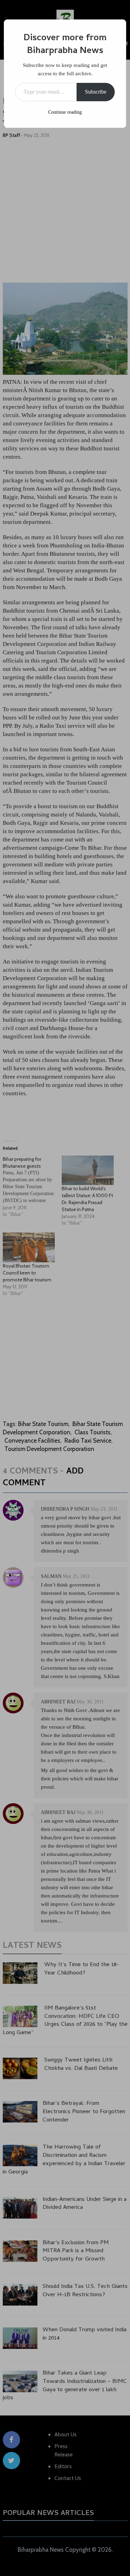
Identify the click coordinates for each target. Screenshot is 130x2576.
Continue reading (65, 112)
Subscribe (96, 92)
